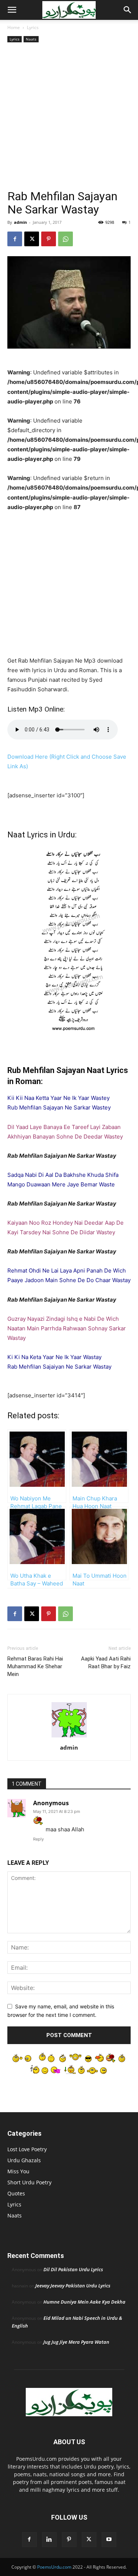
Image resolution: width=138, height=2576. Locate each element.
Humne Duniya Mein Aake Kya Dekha (84, 2302)
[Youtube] (109, 2540)
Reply (38, 1839)
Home (14, 27)
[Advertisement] (69, 117)
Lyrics (33, 27)
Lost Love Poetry (27, 2149)
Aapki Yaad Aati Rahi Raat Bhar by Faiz (106, 1663)
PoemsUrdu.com (54, 2567)
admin (20, 222)
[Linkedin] (49, 2540)
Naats (31, 39)
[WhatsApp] (66, 239)
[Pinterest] (49, 239)
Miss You (18, 2171)
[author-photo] (69, 1737)
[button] (12, 10)
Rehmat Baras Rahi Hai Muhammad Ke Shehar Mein (35, 1666)
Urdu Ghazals (24, 2160)
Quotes (16, 2193)
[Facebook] (15, 239)
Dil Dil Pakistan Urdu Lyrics (73, 2269)
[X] (32, 239)
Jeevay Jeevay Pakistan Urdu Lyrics (73, 2286)
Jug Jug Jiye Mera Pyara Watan (76, 2342)
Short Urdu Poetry (29, 2182)
